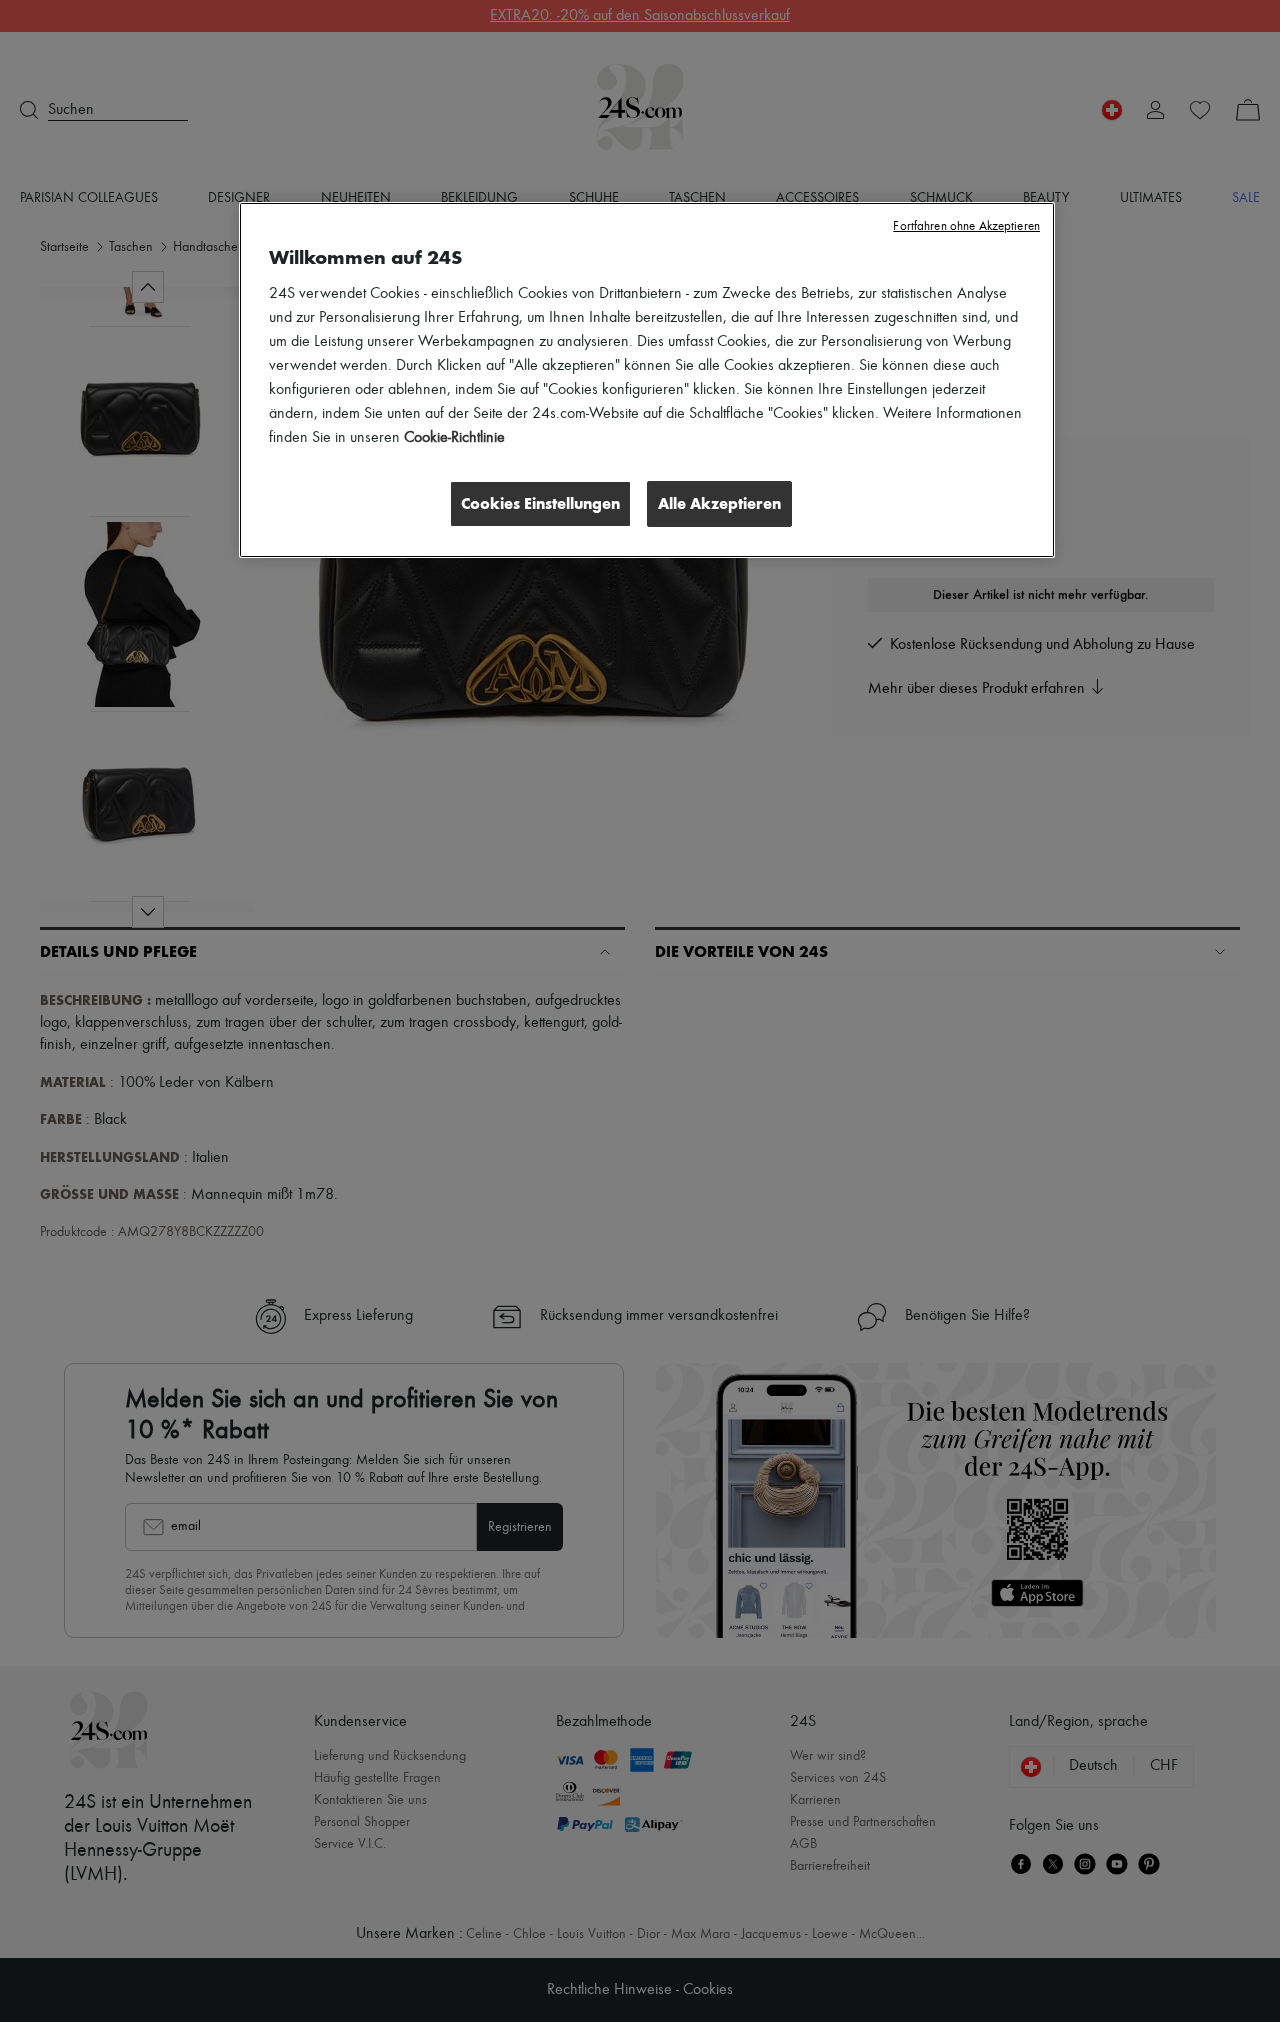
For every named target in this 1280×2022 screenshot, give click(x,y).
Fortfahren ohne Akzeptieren (966, 226)
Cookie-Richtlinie (454, 438)
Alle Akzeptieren (719, 503)
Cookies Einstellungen (540, 503)
